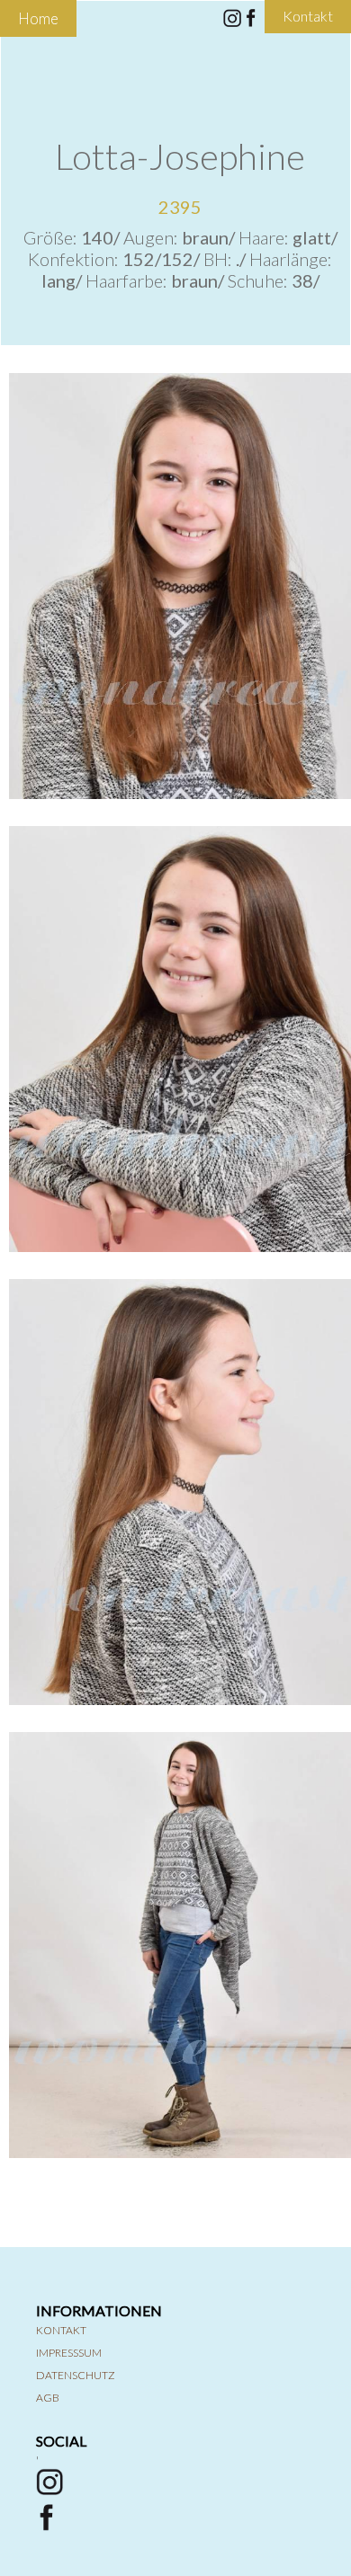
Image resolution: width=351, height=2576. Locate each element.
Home (38, 18)
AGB (48, 2398)
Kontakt (61, 2330)
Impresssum (69, 2353)
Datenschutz (76, 2375)
